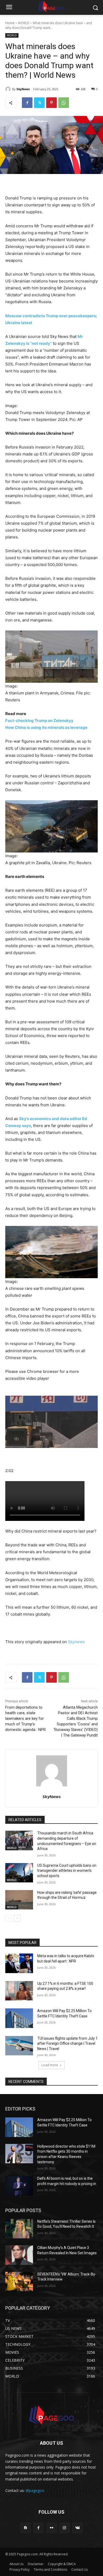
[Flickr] (51, 2528)
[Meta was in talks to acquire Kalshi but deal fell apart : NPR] (19, 1963)
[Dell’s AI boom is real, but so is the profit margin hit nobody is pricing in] (19, 2186)
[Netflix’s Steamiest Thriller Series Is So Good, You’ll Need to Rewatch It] (19, 2229)
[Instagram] (65, 2528)
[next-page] (17, 1918)
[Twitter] (39, 103)
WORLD (24, 23)
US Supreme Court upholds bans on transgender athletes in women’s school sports (67, 1871)
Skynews (76, 1642)
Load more (50, 2065)
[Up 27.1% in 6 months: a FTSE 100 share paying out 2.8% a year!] (19, 1991)
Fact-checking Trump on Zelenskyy (39, 721)
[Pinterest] (51, 103)
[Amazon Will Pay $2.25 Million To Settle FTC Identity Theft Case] (19, 2018)
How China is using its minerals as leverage (46, 727)
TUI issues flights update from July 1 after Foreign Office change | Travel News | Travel (67, 2044)
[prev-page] (9, 1918)
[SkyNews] (9, 89)
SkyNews (23, 89)
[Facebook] (27, 103)
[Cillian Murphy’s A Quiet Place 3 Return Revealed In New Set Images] (19, 2255)
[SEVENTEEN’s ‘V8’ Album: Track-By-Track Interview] (19, 2282)
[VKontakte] (78, 2528)
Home (10, 23)
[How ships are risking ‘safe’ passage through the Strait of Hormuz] (19, 1900)
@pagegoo (35, 2490)
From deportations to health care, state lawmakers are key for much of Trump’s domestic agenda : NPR (25, 1718)
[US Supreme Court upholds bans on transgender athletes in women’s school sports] (19, 1873)
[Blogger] (25, 2528)
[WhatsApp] (64, 103)
